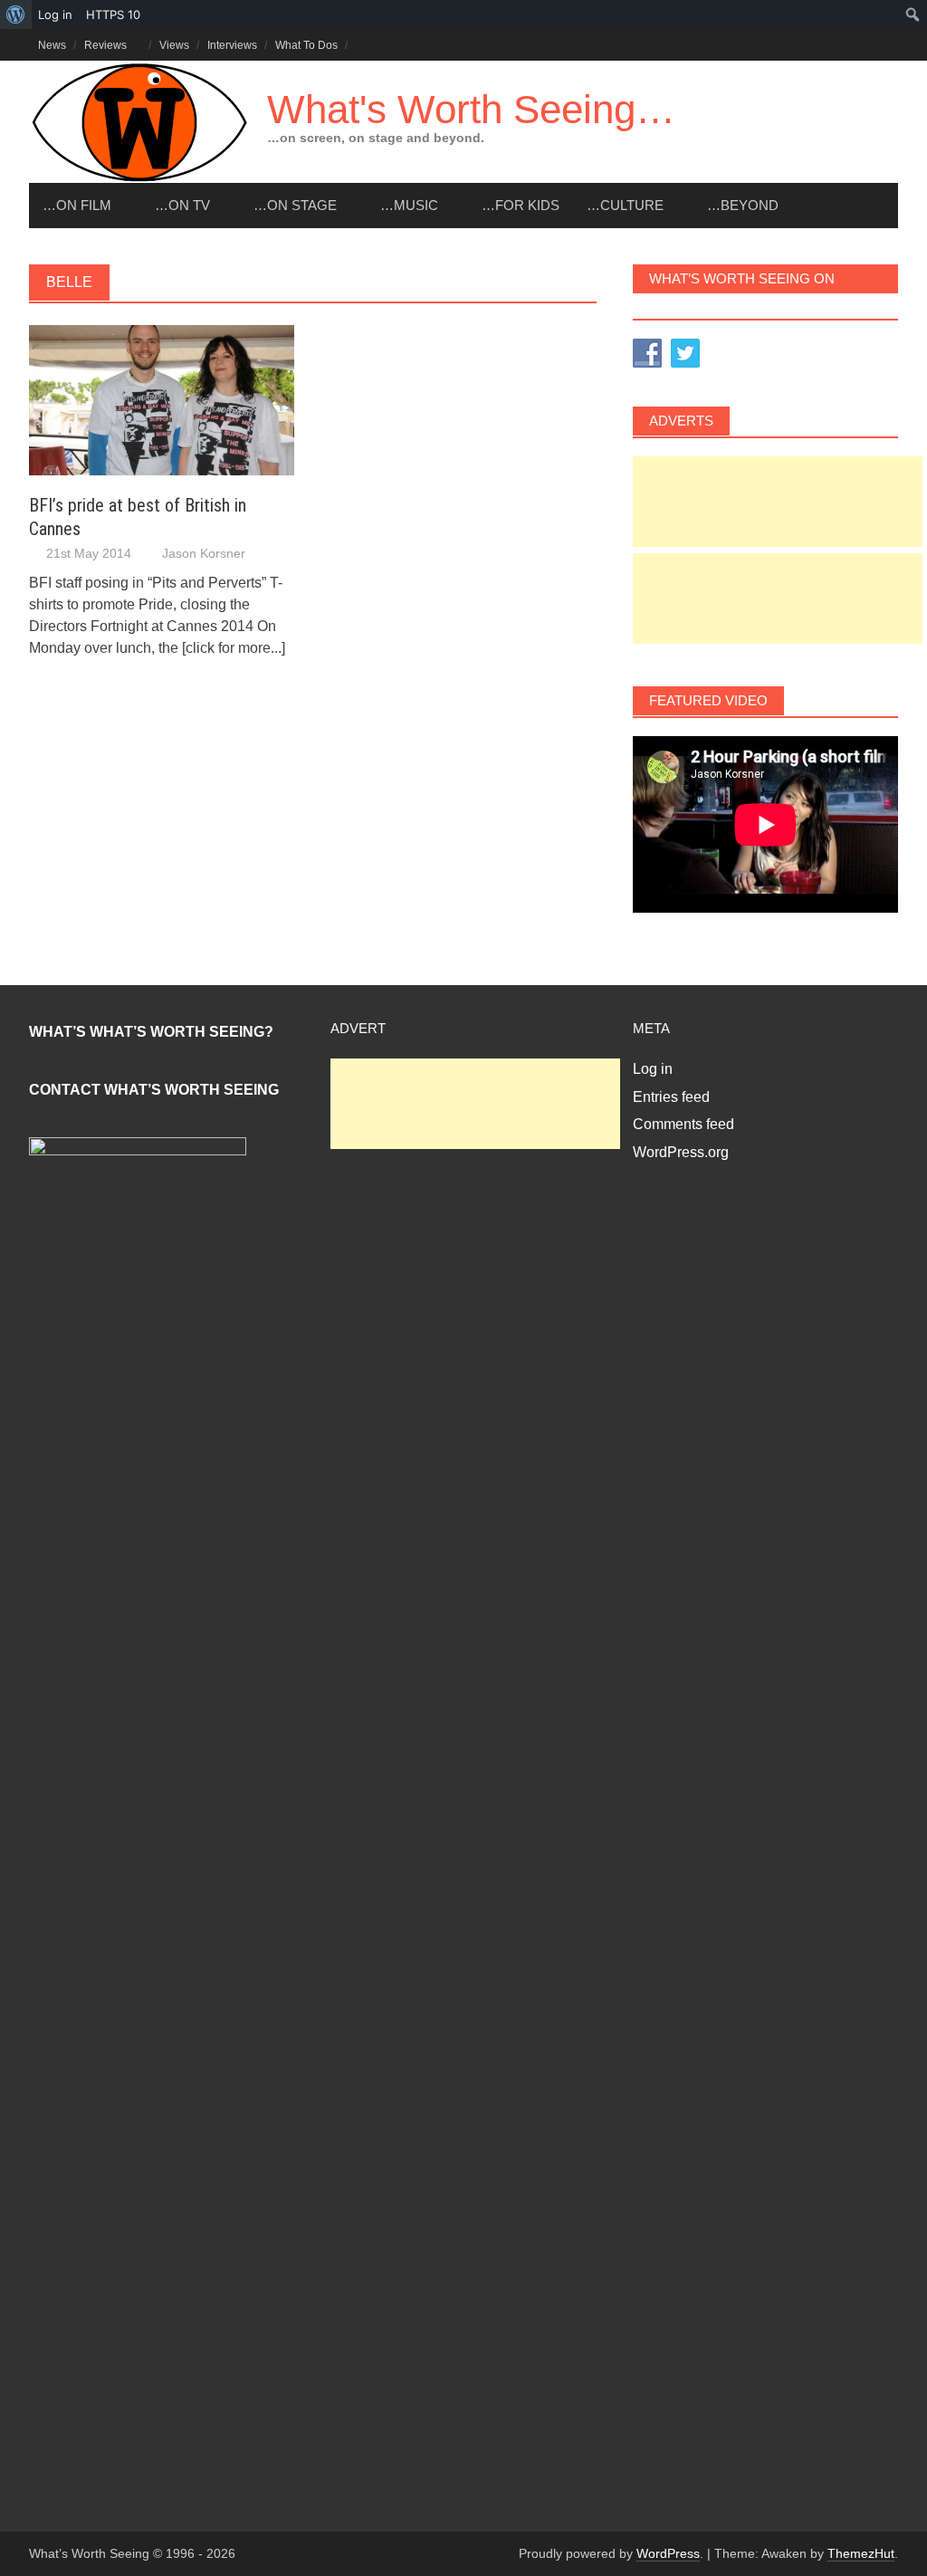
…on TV (182, 205)
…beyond (743, 205)
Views (174, 45)
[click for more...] (234, 648)
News (52, 45)
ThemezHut (861, 2553)
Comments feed (683, 1124)
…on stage (295, 205)
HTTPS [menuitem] (113, 14)
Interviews (232, 45)
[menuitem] (16, 14)
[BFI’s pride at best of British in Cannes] (162, 399)
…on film (77, 205)
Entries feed (671, 1097)
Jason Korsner (204, 553)
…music (409, 205)
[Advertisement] (778, 502)
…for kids (521, 205)
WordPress (668, 2553)
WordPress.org (681, 1152)
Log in (653, 1069)
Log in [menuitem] (55, 14)
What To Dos (306, 45)
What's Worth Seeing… (471, 109)
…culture (625, 205)
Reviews (105, 45)
